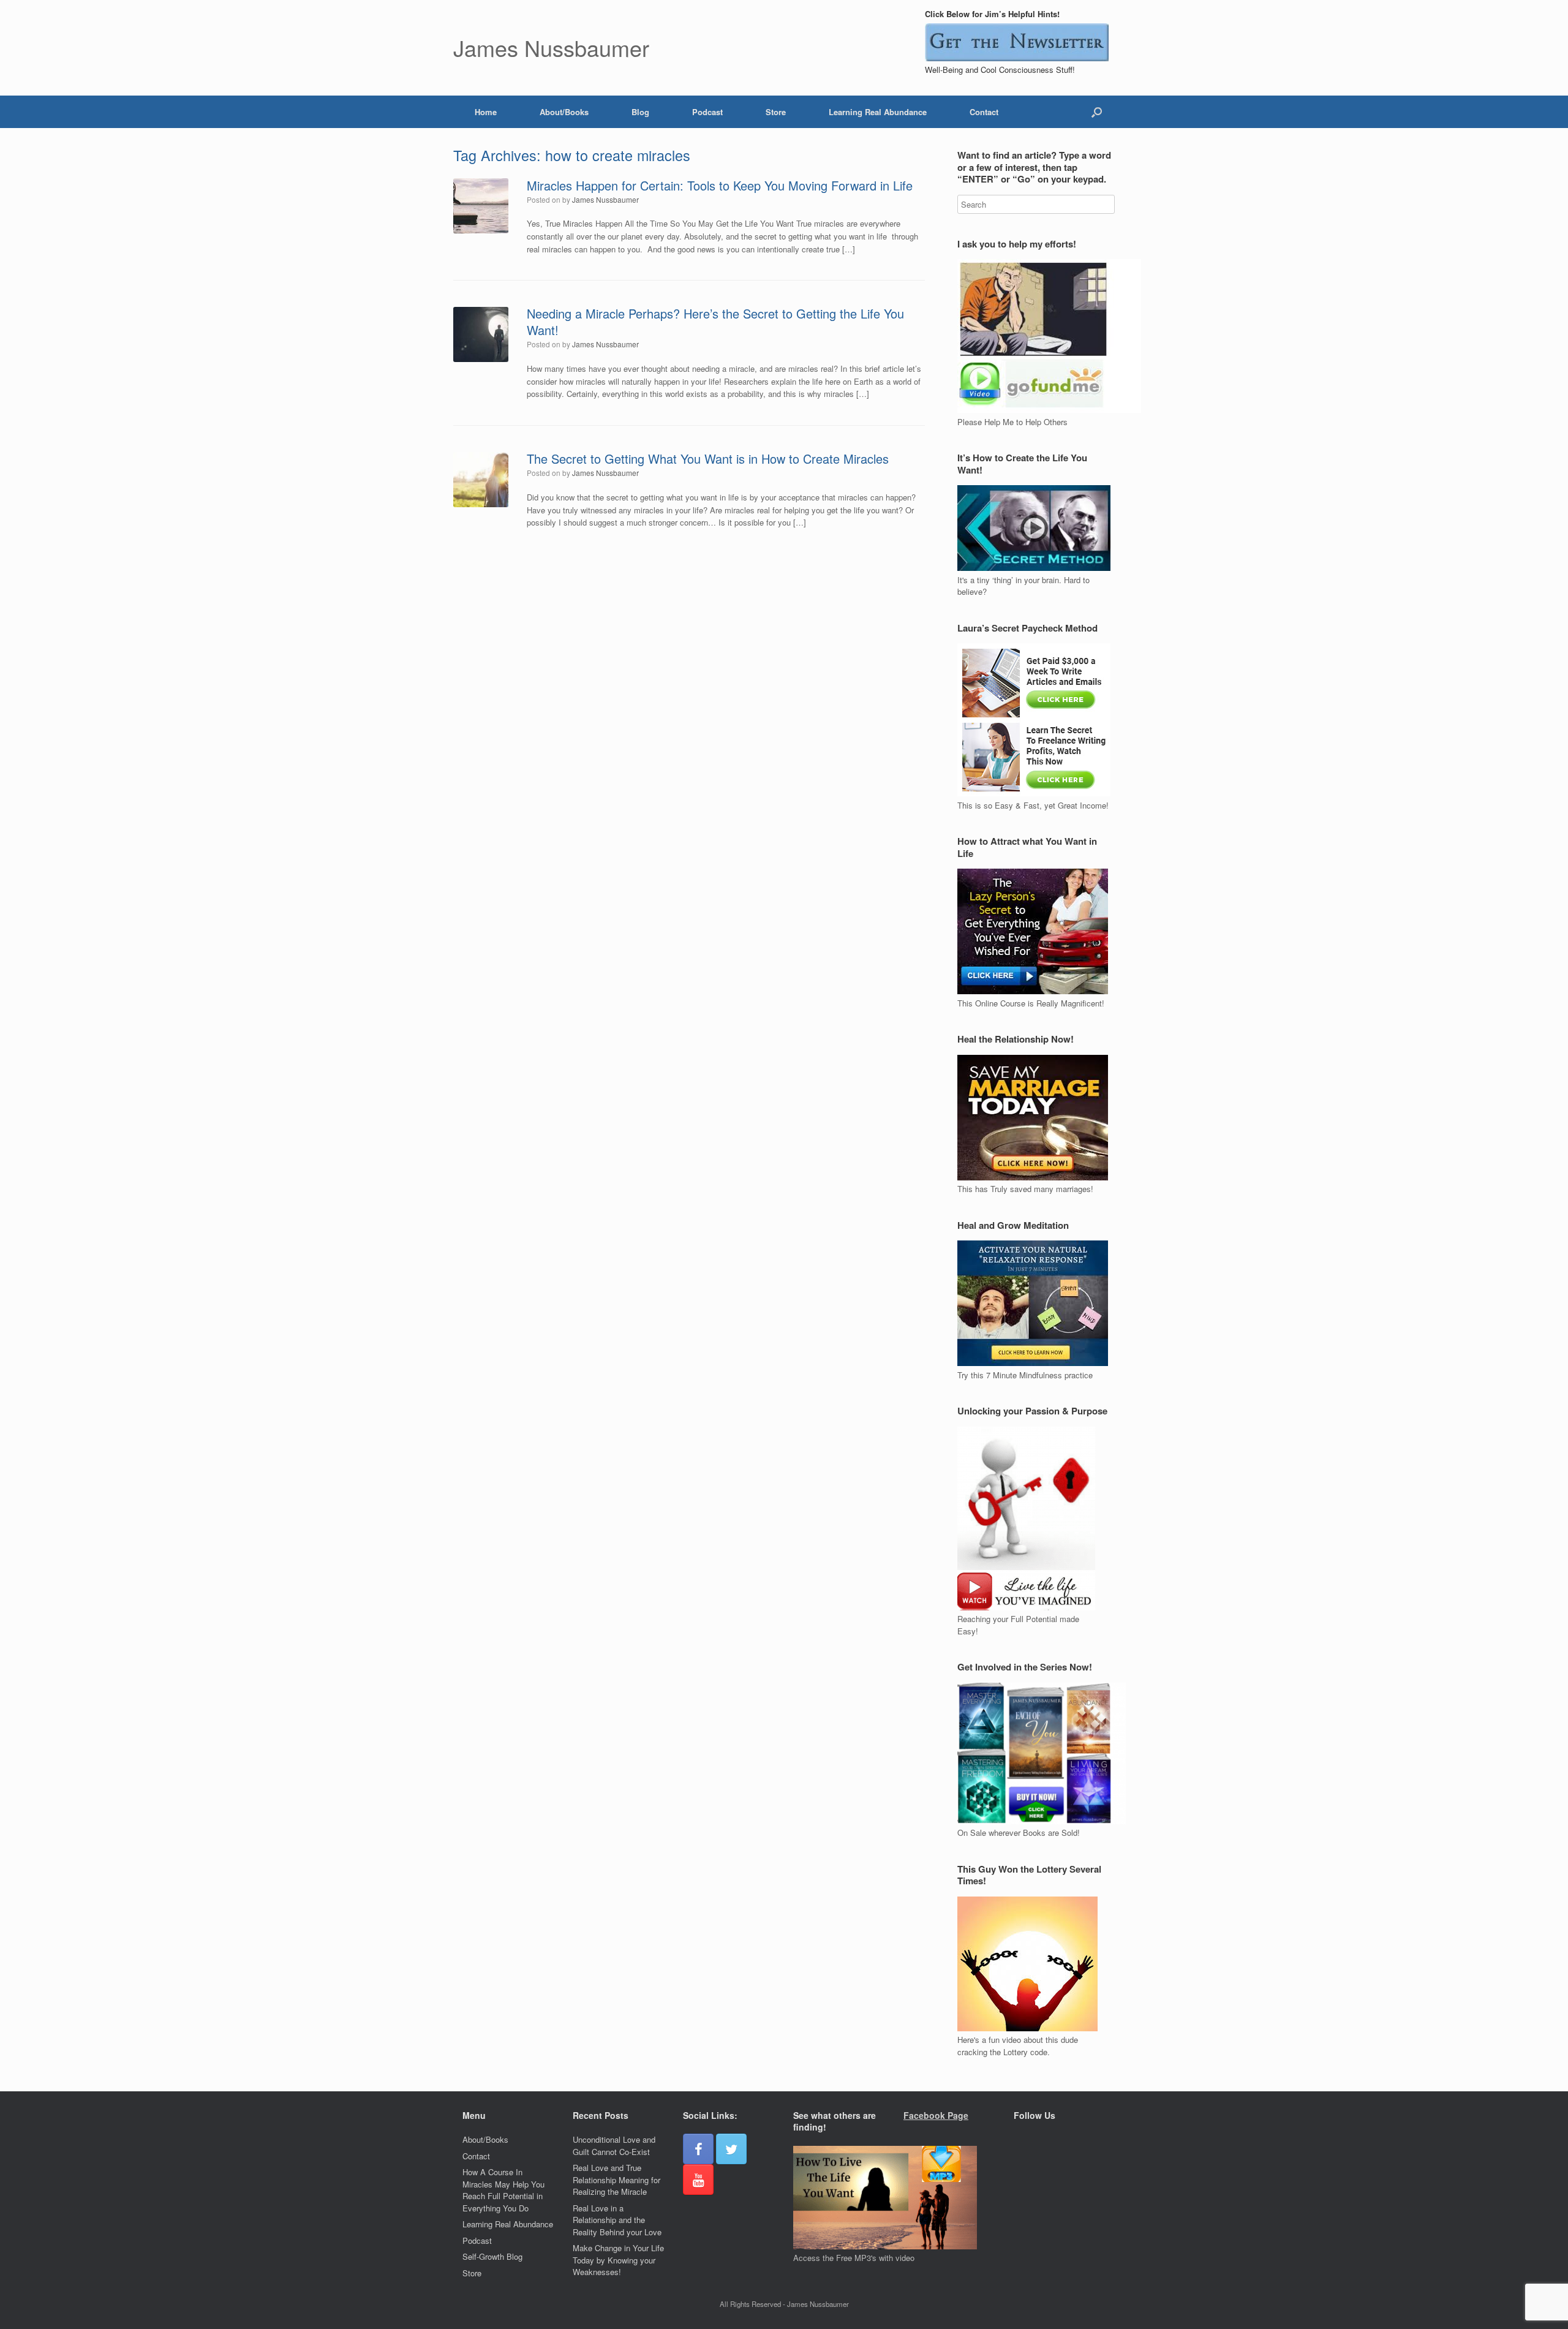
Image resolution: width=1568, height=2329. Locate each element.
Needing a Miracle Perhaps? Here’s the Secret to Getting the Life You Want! (715, 322)
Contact (984, 112)
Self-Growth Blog (492, 2256)
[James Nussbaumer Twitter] (731, 2149)
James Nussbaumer (605, 199)
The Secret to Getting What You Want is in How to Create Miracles (708, 459)
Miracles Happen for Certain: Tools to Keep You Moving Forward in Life (720, 185)
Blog (640, 112)
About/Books (564, 112)
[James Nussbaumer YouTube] (698, 2180)
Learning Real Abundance (878, 112)
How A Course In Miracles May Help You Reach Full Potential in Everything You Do (503, 2190)
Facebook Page (936, 2115)
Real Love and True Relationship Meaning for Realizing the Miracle (616, 2180)
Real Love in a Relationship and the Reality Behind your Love (617, 2220)
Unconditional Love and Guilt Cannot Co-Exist (614, 2146)
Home (486, 112)
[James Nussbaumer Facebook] (698, 2149)
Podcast (707, 112)
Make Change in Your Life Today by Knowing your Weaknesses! (618, 2260)
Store (776, 112)
